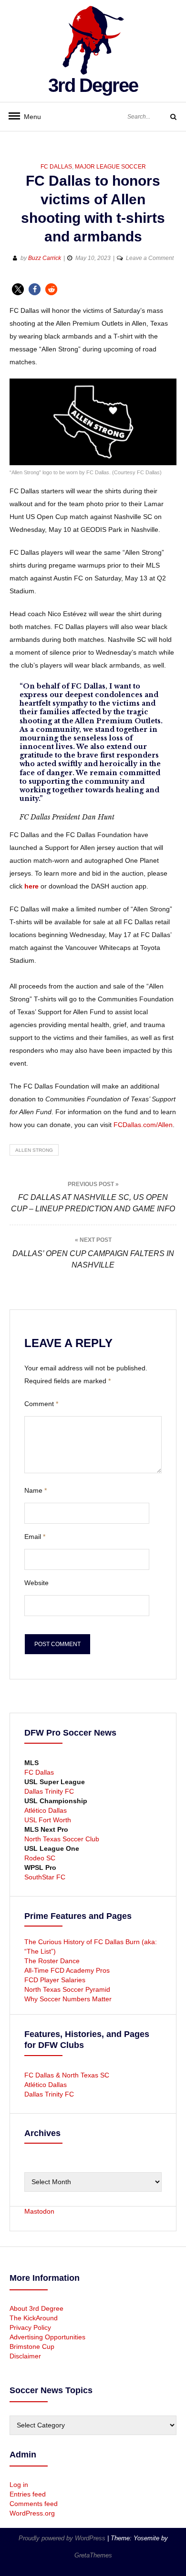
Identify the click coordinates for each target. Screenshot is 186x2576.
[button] (18, 289)
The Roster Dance (53, 1961)
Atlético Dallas (46, 1810)
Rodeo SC (40, 1858)
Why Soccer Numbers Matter (68, 1999)
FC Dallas (56, 167)
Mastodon (39, 2211)
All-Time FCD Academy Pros (67, 1970)
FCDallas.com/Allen (143, 1125)
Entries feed (28, 2494)
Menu (29, 117)
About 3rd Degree (36, 2308)
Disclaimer (25, 2356)
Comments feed (34, 2504)
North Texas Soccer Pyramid (67, 1989)
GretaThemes (93, 2555)
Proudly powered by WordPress (63, 2538)
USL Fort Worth (48, 1820)
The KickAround (34, 2318)
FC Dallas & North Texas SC (67, 2075)
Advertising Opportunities (47, 2337)
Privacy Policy (30, 2327)
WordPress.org (32, 2513)
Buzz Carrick (45, 258)
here (31, 886)
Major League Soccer (110, 167)
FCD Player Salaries (55, 1980)
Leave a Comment (150, 258)
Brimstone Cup (32, 2346)
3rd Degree (93, 85)
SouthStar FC (45, 1877)
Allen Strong (34, 1150)
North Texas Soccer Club (62, 1839)
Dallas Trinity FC (49, 1791)
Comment (41, 1404)
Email (35, 1537)
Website (36, 1583)
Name (36, 1490)
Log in (19, 2485)
